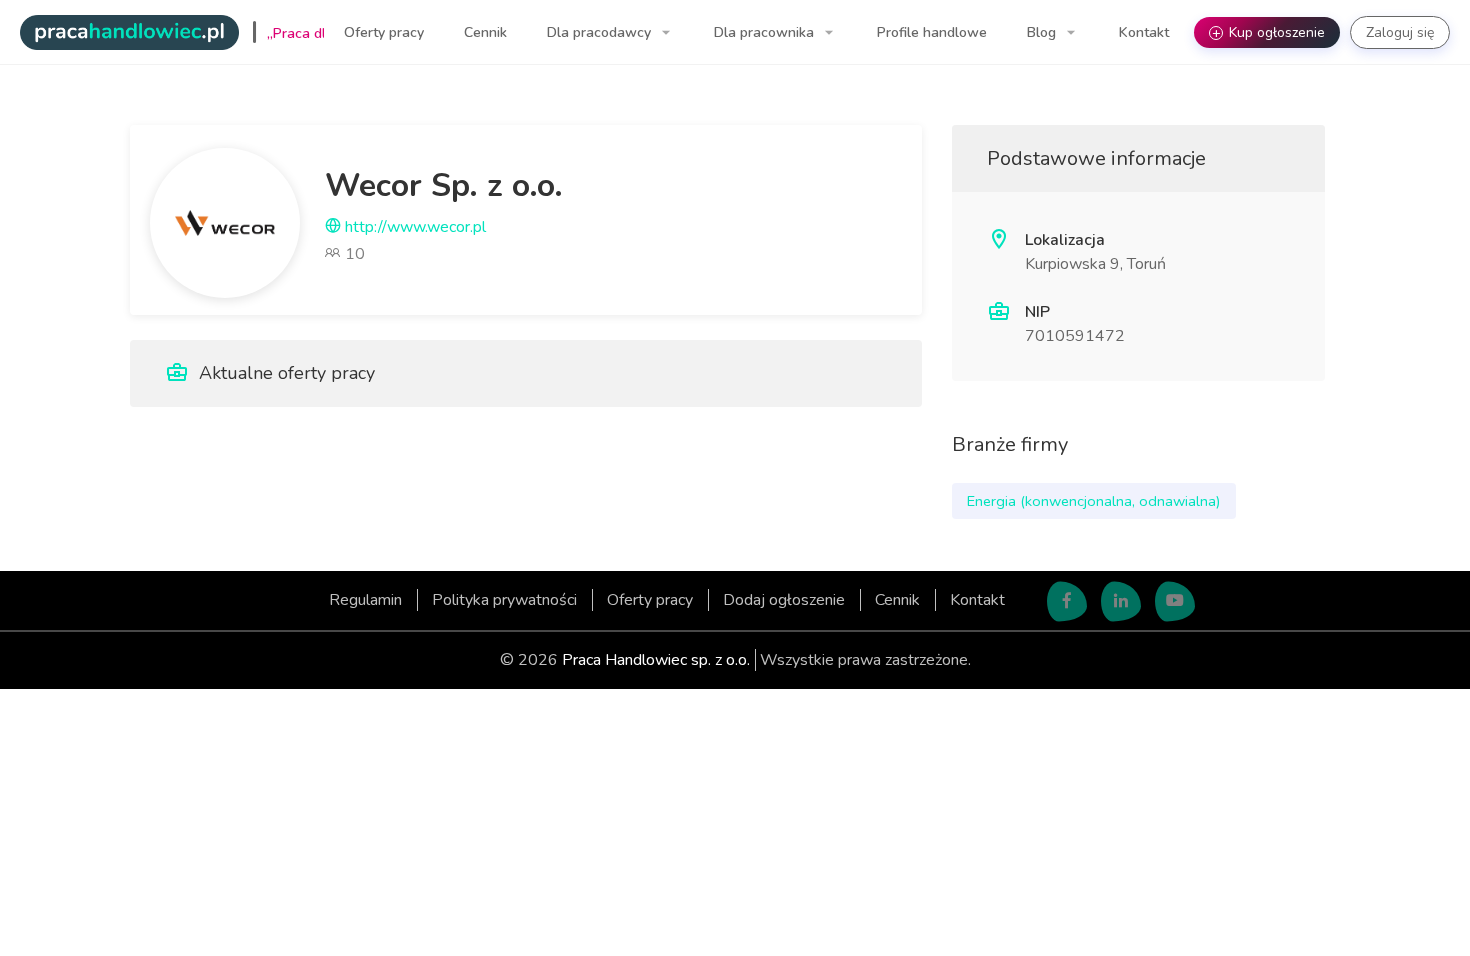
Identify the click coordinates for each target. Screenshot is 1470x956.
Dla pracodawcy (601, 32)
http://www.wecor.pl (413, 227)
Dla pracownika (766, 32)
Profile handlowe (932, 32)
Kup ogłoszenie (1269, 32)
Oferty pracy (384, 32)
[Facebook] (1067, 602)
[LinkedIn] (1121, 602)
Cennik (485, 32)
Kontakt (1144, 32)
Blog (1043, 32)
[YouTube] (1175, 602)
